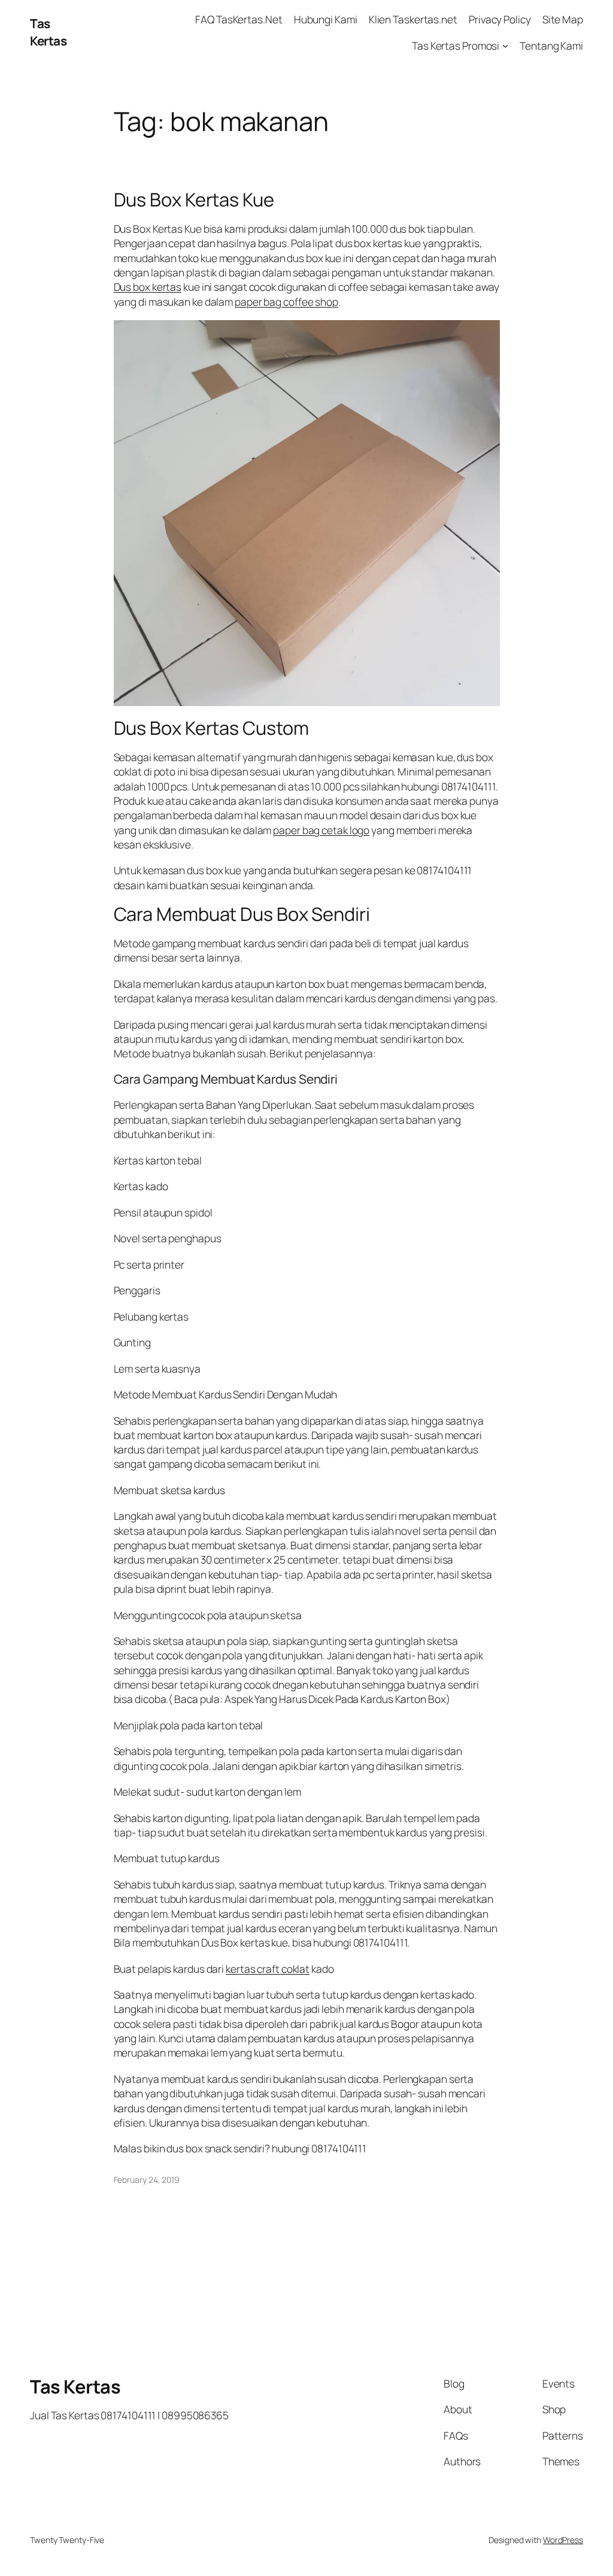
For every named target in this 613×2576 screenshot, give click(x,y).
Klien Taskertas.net (413, 19)
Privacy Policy (500, 19)
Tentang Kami (551, 45)
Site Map (563, 19)
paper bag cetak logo (321, 830)
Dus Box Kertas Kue (194, 200)
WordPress (563, 2540)
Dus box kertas (148, 287)
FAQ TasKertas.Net (239, 19)
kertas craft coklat (268, 1969)
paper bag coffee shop (286, 302)
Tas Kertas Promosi (456, 45)
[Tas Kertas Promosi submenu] (505, 45)
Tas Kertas (48, 32)
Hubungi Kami (326, 19)
